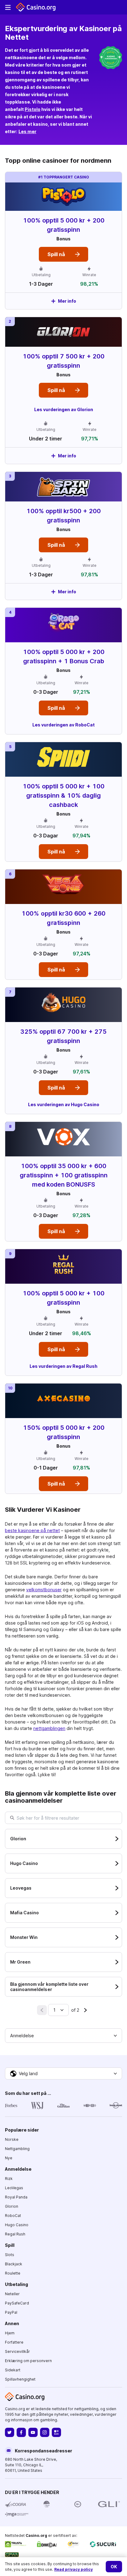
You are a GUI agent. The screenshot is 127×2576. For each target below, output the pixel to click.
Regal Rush (15, 2234)
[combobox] (58, 2010)
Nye (9, 2158)
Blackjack (14, 2264)
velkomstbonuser (44, 1590)
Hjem (10, 2333)
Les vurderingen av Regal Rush (63, 1366)
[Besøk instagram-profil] (45, 2432)
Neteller (12, 2294)
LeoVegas (14, 2188)
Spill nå (56, 254)
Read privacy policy (74, 2569)
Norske (12, 2139)
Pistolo (33, 109)
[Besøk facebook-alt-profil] (21, 2432)
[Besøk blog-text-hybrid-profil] (56, 2432)
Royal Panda (16, 2197)
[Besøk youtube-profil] (33, 2432)
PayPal (11, 2312)
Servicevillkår (17, 2351)
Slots (10, 2255)
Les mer (27, 131)
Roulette (13, 2273)
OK (114, 2567)
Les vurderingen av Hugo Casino (64, 1104)
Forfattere (14, 2342)
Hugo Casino (17, 2225)
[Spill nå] (63, 241)
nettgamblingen (49, 1728)
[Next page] (85, 2010)
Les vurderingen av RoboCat (63, 725)
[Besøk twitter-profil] (10, 2432)
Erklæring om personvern (28, 2361)
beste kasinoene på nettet (32, 1530)
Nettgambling (17, 2149)
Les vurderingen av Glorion (64, 409)
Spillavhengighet (20, 2379)
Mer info (67, 301)
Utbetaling (16, 2284)
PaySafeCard (17, 2303)
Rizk (9, 2179)
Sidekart (13, 2370)
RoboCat (13, 2216)
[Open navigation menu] (8, 7)
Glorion (12, 2206)
